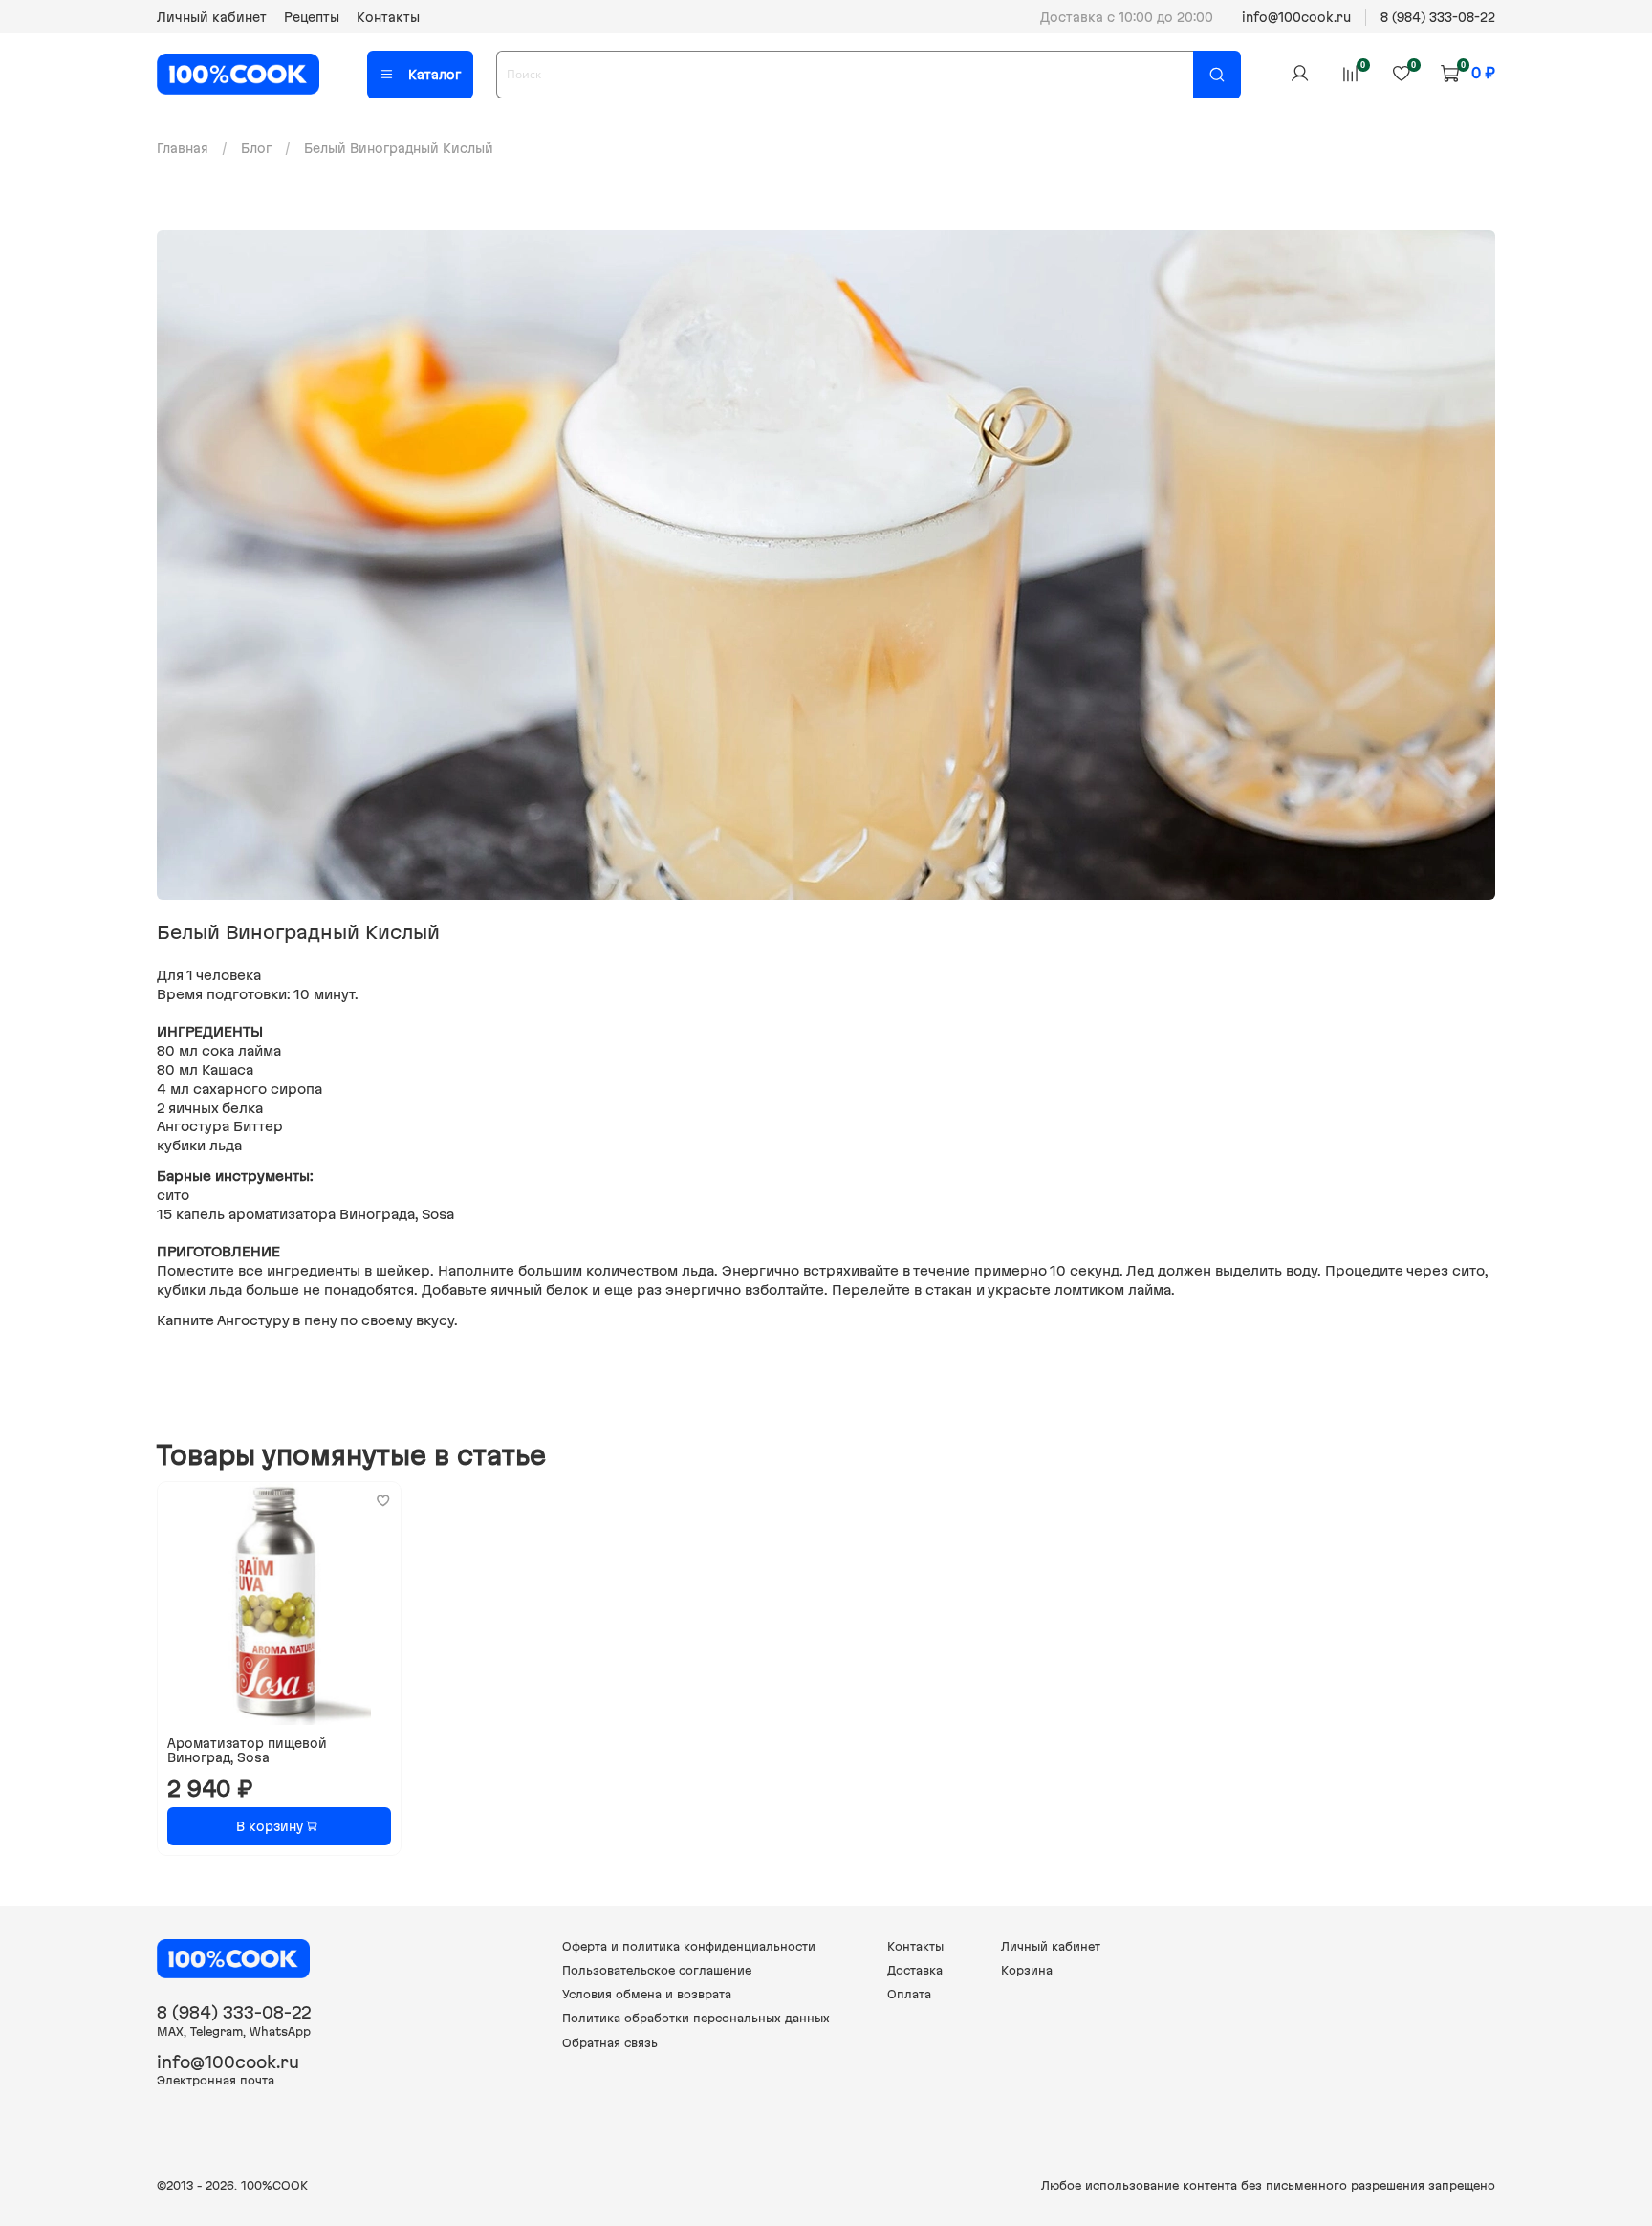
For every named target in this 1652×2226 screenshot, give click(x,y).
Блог (256, 148)
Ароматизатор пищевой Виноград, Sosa (247, 1750)
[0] (1350, 74)
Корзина (1027, 1970)
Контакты (388, 17)
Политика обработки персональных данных (696, 2018)
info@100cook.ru (1296, 17)
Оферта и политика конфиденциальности (689, 1946)
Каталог (435, 75)
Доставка (915, 1970)
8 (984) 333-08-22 (1438, 17)
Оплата (909, 1994)
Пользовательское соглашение (657, 1970)
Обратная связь (610, 2043)
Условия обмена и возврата (647, 1994)
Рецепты (312, 17)
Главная (183, 148)
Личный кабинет (212, 17)
